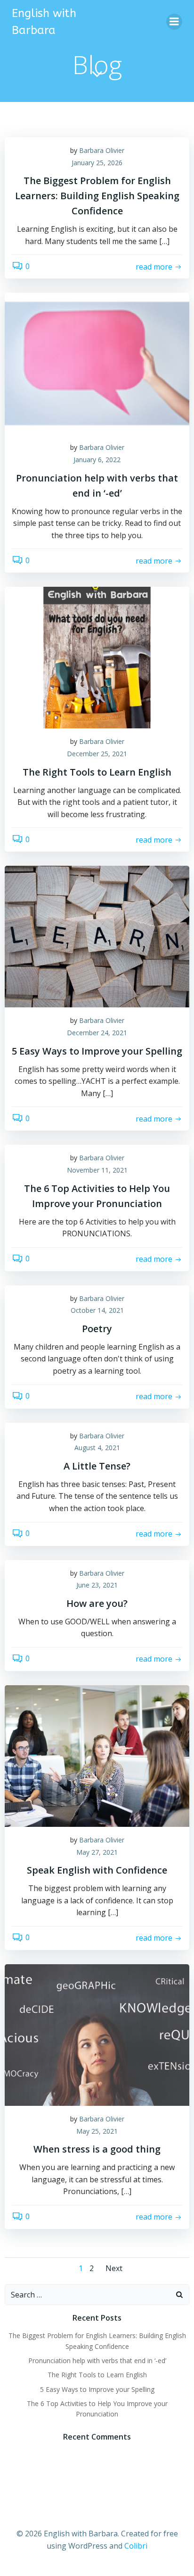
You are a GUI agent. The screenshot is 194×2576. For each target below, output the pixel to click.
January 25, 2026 (97, 163)
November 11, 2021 (97, 1170)
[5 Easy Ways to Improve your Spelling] (97, 936)
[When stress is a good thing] (97, 2034)
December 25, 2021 (97, 754)
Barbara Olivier (102, 150)
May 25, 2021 (97, 2131)
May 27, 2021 (97, 1852)
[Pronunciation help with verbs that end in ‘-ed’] (97, 363)
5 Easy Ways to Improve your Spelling (97, 2389)
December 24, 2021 (97, 1033)
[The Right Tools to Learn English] (97, 657)
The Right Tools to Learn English (97, 2375)
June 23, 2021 (97, 1585)
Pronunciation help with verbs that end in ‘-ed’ (97, 2361)
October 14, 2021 (97, 1310)
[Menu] (174, 22)
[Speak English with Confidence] (97, 1755)
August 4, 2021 (97, 1448)
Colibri (136, 2546)
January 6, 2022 (97, 460)
